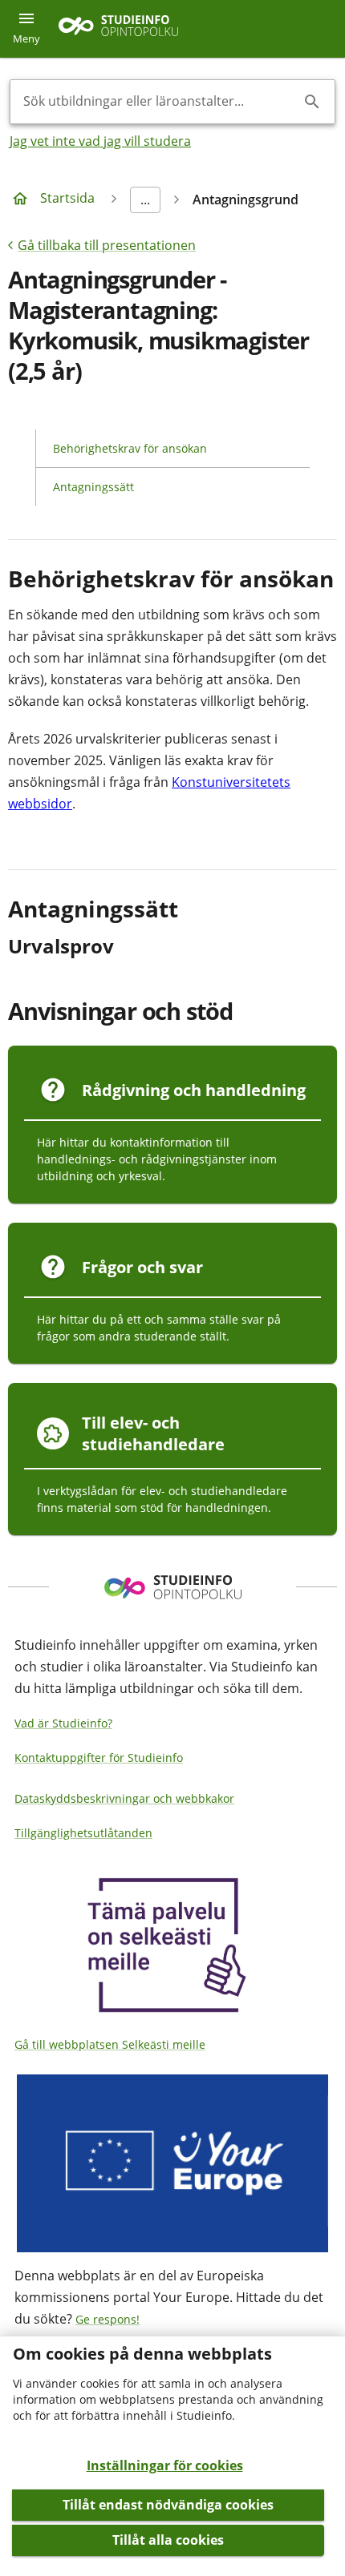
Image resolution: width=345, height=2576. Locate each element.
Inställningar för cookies (165, 2465)
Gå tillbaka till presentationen (107, 245)
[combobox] (160, 102)
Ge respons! (108, 2319)
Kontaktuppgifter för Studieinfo (99, 1758)
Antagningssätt (93, 487)
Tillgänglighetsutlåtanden (83, 1833)
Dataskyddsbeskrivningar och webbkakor (124, 1798)
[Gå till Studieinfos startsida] (120, 29)
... (145, 200)
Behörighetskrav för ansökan (130, 448)
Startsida (67, 198)
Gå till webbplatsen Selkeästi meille (110, 2044)
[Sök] (312, 102)
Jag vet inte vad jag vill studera (100, 141)
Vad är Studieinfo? (63, 1723)
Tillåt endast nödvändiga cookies (168, 2505)
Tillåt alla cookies (168, 2540)
